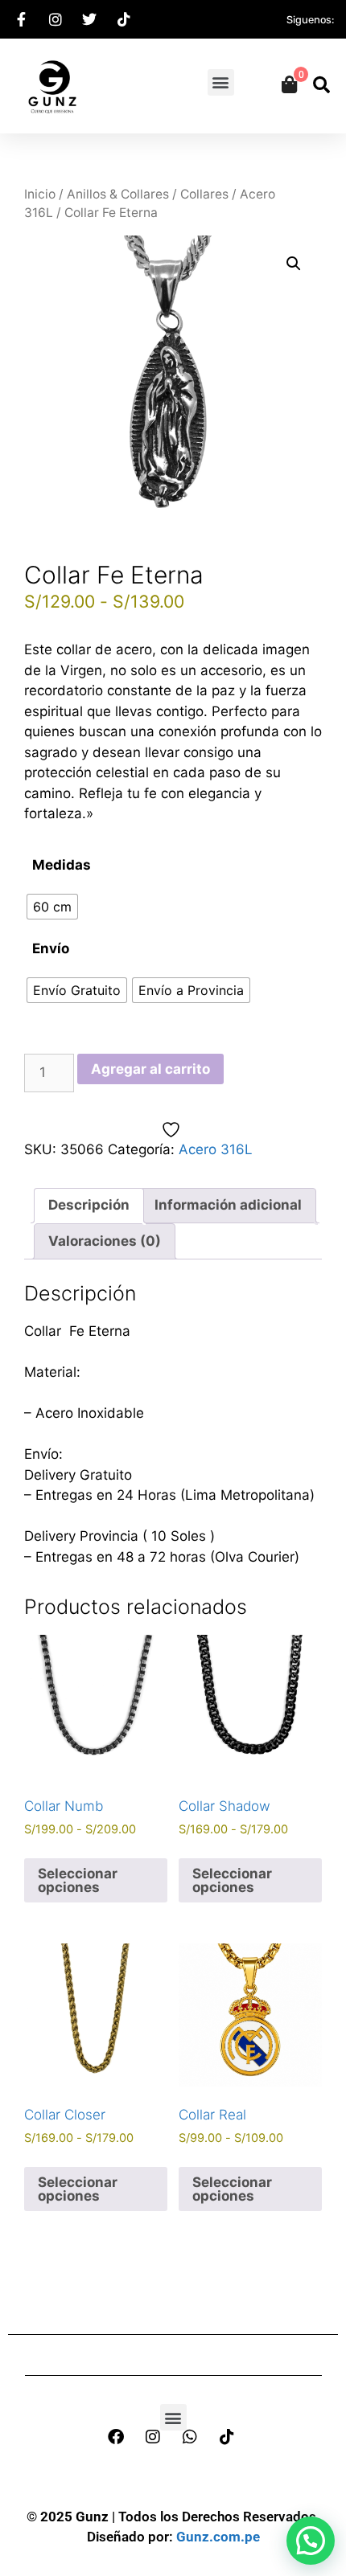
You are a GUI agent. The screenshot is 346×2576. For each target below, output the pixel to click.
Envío (51, 948)
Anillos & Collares (118, 194)
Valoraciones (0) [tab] (105, 1241)
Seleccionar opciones (78, 1880)
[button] (221, 82)
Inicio (40, 194)
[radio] (52, 907)
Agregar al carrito (150, 1069)
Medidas (62, 865)
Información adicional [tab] (228, 1205)
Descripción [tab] (89, 1205)
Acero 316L (216, 1149)
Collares (204, 194)
